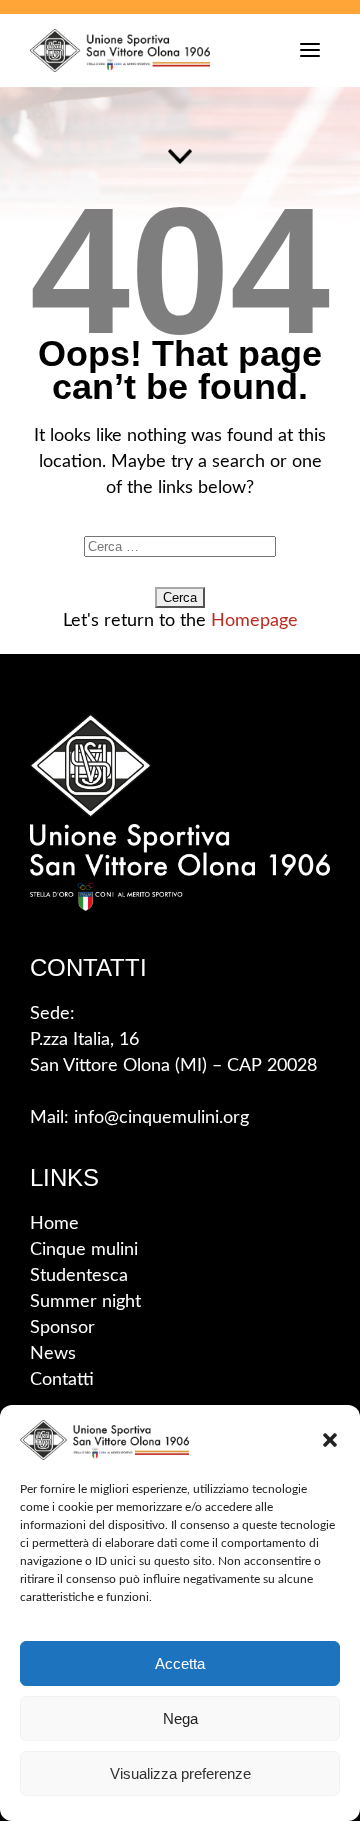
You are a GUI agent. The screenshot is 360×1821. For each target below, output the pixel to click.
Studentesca (79, 1276)
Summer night (85, 1302)
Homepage (254, 621)
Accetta (180, 1663)
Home (54, 1224)
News (53, 1354)
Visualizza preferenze (180, 1773)
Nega (180, 1718)
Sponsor (62, 1328)
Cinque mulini (84, 1250)
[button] (330, 1440)
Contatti (62, 1380)
